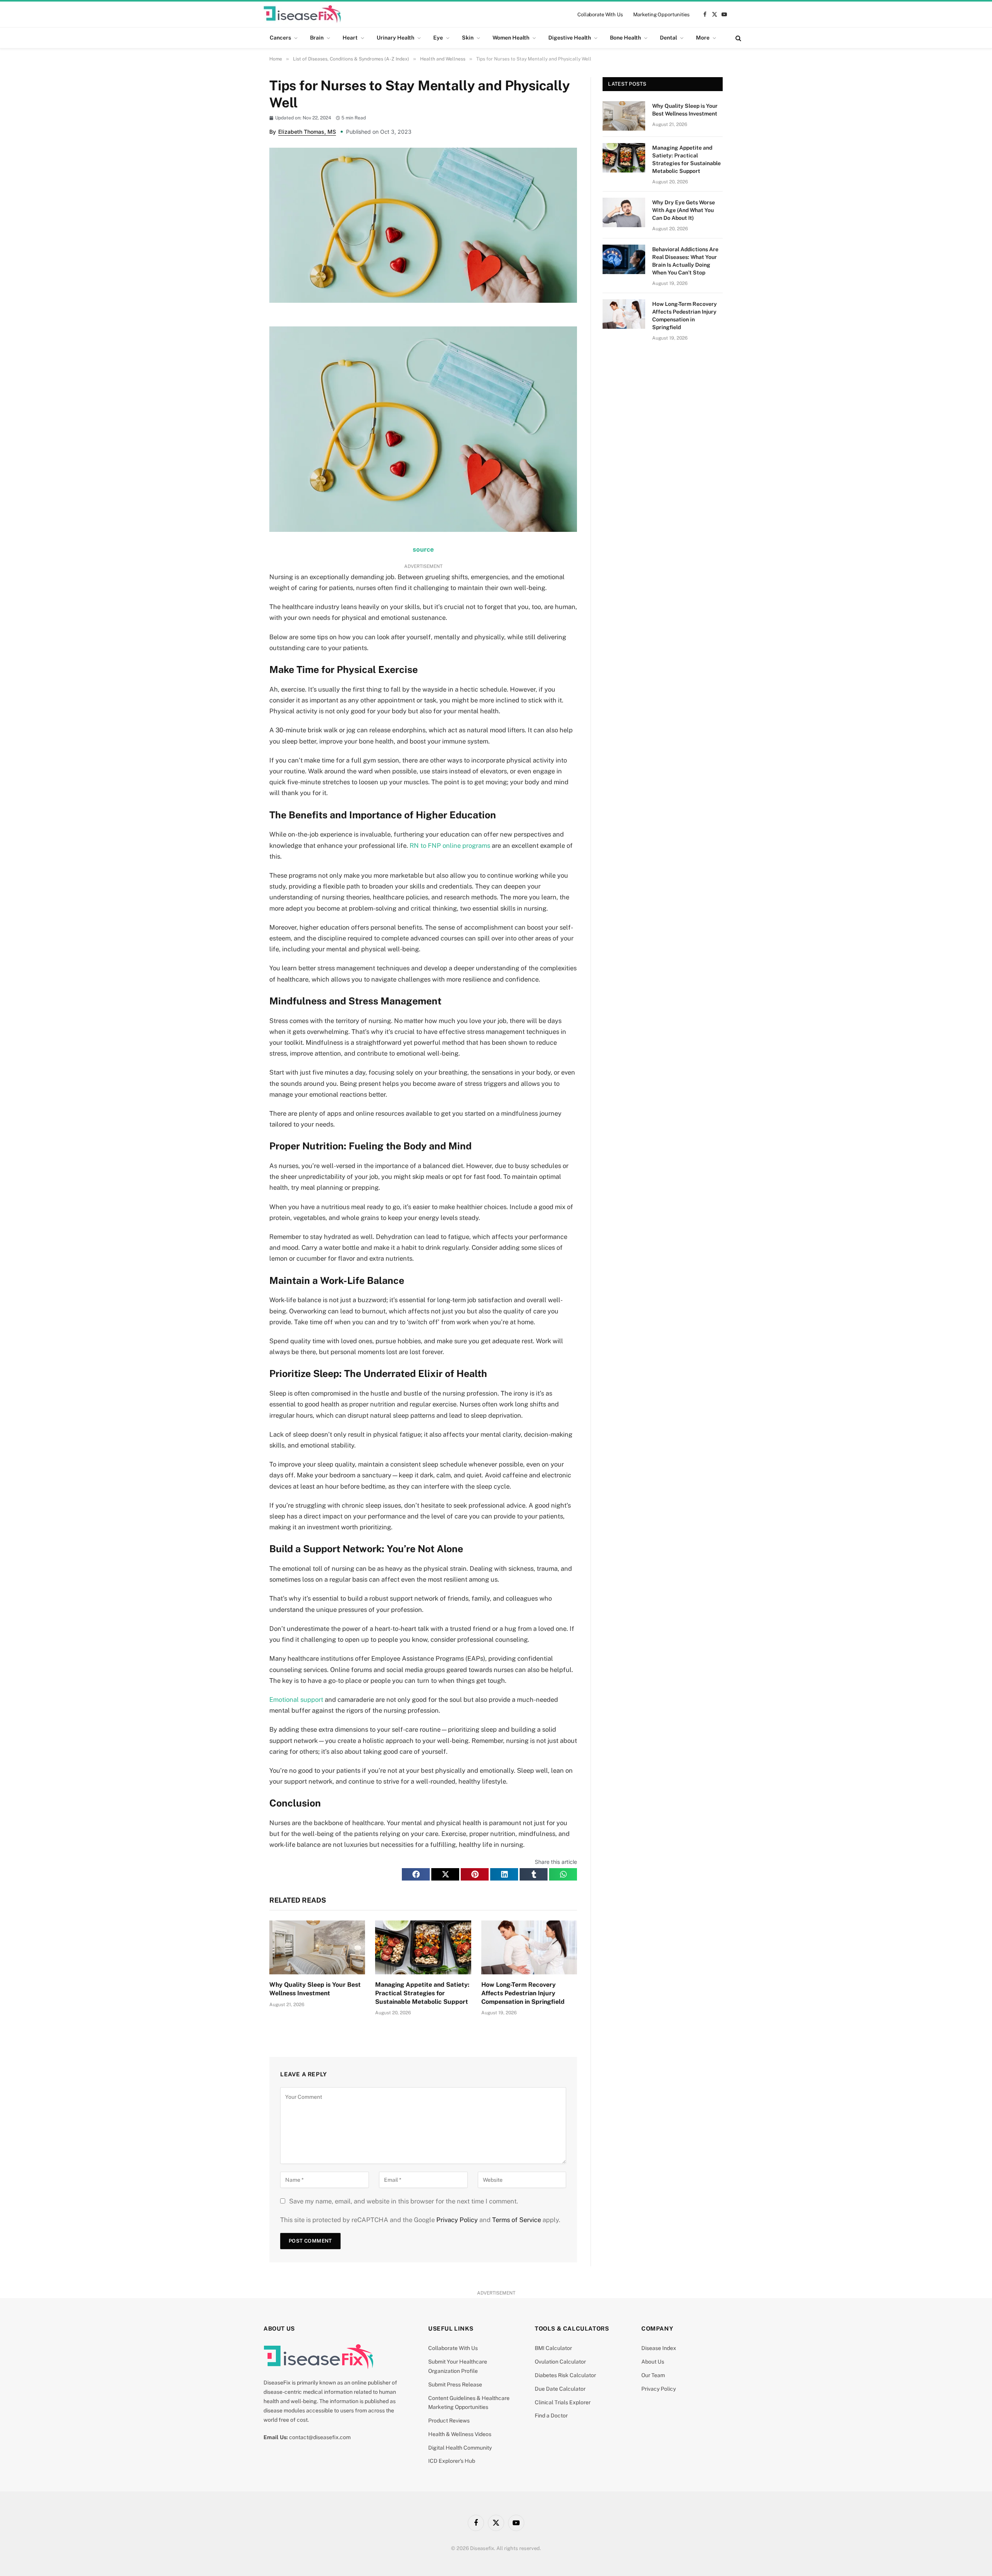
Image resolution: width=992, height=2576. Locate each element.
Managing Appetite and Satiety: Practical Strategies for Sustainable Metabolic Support (422, 1993)
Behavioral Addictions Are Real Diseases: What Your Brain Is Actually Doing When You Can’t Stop (685, 261)
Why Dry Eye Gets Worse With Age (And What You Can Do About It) (684, 210)
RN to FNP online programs (450, 845)
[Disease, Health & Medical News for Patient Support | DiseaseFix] (302, 14)
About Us (653, 2362)
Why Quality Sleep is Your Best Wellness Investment (315, 1989)
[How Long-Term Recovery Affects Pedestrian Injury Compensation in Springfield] (529, 1947)
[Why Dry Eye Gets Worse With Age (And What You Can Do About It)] (624, 212)
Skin (468, 38)
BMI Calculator (553, 2348)
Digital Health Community (460, 2448)
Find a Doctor (551, 2416)
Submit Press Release (455, 2384)
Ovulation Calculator (560, 2362)
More (703, 38)
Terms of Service (517, 2220)
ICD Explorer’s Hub (452, 2461)
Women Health (511, 38)
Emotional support (296, 1700)
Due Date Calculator (560, 2389)
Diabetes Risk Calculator (565, 2375)
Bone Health (625, 38)
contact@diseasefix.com (320, 2437)
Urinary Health (395, 38)
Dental (668, 38)
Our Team (653, 2375)
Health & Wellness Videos (460, 2434)
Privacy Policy (457, 2220)
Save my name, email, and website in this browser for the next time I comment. (404, 2201)
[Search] (738, 38)
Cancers (280, 38)
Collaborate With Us (600, 15)
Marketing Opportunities (661, 15)
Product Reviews (449, 2421)
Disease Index (659, 2348)
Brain (317, 38)
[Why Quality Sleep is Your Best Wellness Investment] (317, 1947)
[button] (416, 1874)
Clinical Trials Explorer (563, 2402)
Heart (350, 38)
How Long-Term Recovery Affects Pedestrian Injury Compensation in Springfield (523, 1993)
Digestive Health (570, 38)
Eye (438, 38)
